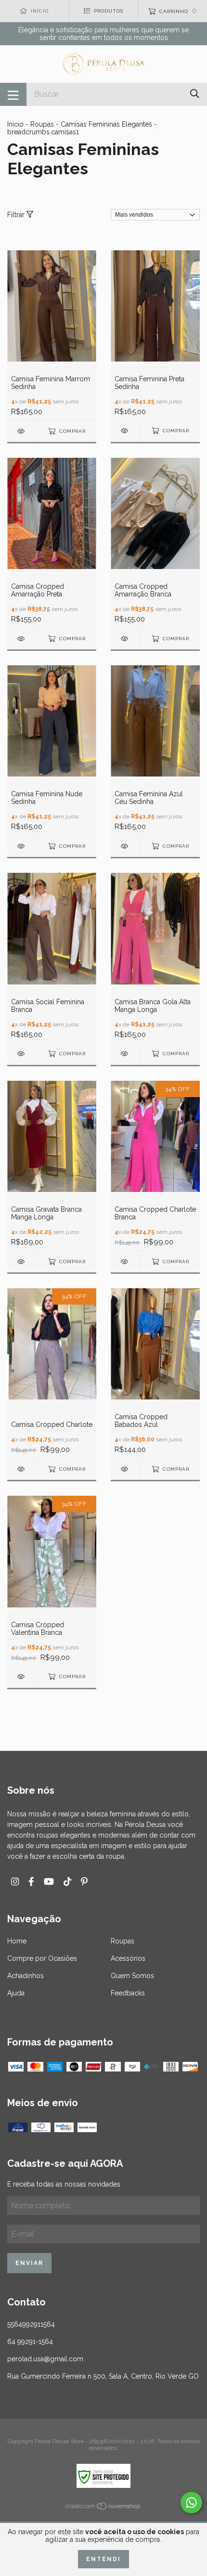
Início (15, 124)
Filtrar (17, 215)
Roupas (42, 124)
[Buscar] (195, 94)
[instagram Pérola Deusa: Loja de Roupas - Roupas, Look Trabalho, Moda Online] (15, 1882)
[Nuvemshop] (103, 2508)
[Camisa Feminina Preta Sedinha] (126, 431)
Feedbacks (128, 1993)
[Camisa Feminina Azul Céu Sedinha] (126, 846)
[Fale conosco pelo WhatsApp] (191, 2503)
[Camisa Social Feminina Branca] (22, 1054)
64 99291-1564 (30, 2342)
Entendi (103, 2559)
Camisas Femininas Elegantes (106, 124)
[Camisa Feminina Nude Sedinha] (22, 846)
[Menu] (13, 94)
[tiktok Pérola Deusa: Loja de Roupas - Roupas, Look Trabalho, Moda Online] (67, 1882)
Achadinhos (26, 1976)
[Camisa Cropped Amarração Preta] (22, 639)
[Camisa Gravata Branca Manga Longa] (22, 1262)
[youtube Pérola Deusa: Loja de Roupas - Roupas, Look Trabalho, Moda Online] (49, 1882)
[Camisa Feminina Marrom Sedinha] (22, 431)
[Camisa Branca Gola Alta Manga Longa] (126, 1054)
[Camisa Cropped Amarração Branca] (126, 639)
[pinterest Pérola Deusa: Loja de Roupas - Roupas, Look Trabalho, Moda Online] (84, 1882)
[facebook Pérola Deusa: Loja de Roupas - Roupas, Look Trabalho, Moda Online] (31, 1882)
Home (17, 1941)
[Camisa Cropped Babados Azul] (126, 1469)
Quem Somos (132, 1976)
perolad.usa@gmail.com (45, 2359)
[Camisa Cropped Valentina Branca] (22, 1676)
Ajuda (16, 1993)
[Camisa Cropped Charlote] (22, 1469)
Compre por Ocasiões (42, 1958)
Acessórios (128, 1958)
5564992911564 (31, 2324)
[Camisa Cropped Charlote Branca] (126, 1262)
